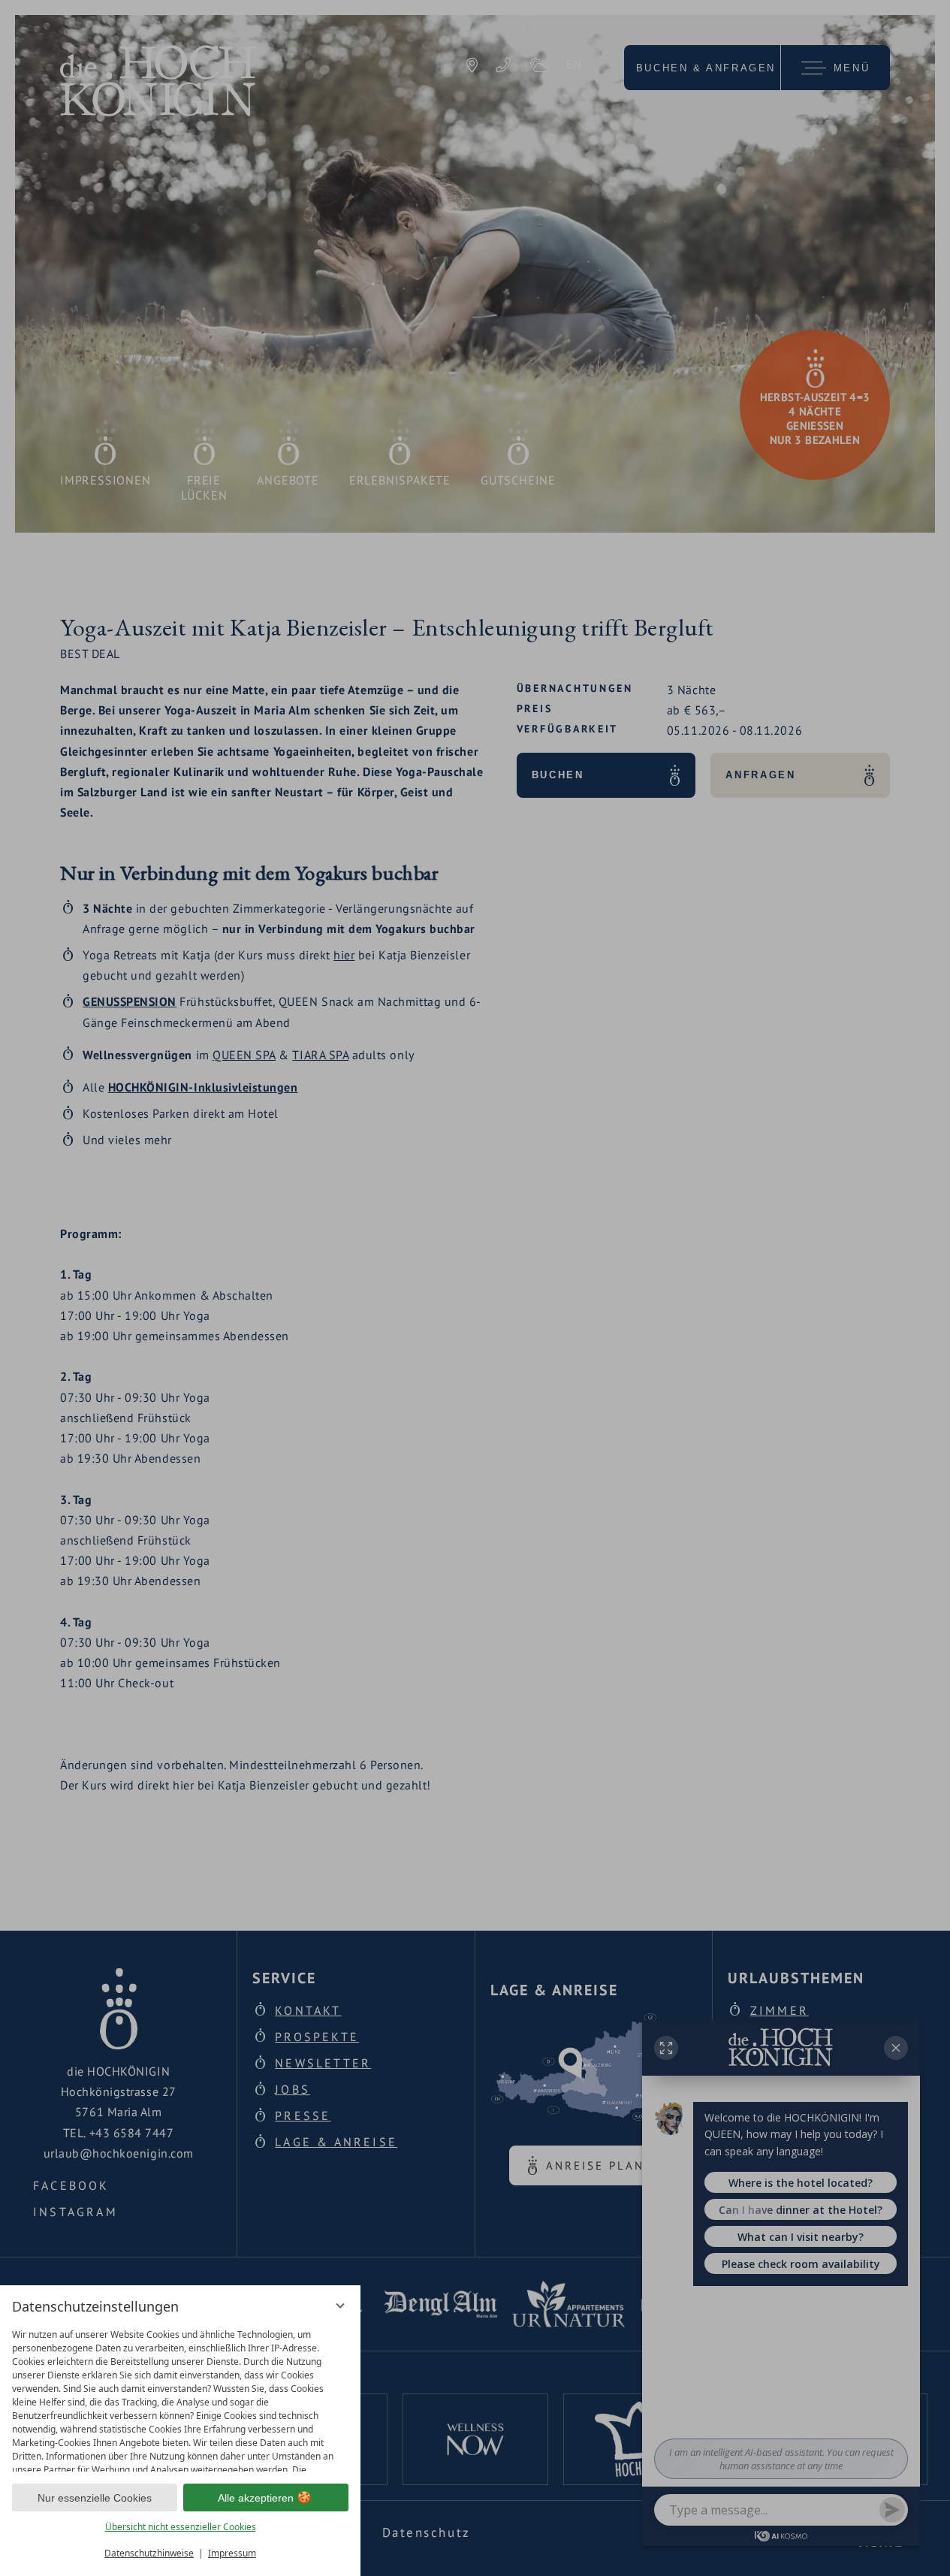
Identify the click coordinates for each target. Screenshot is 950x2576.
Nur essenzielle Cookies (95, 2498)
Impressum (232, 2553)
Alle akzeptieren (256, 2498)
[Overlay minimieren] (340, 2306)
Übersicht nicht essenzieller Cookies (181, 2527)
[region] (180, 2397)
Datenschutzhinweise (149, 2553)
